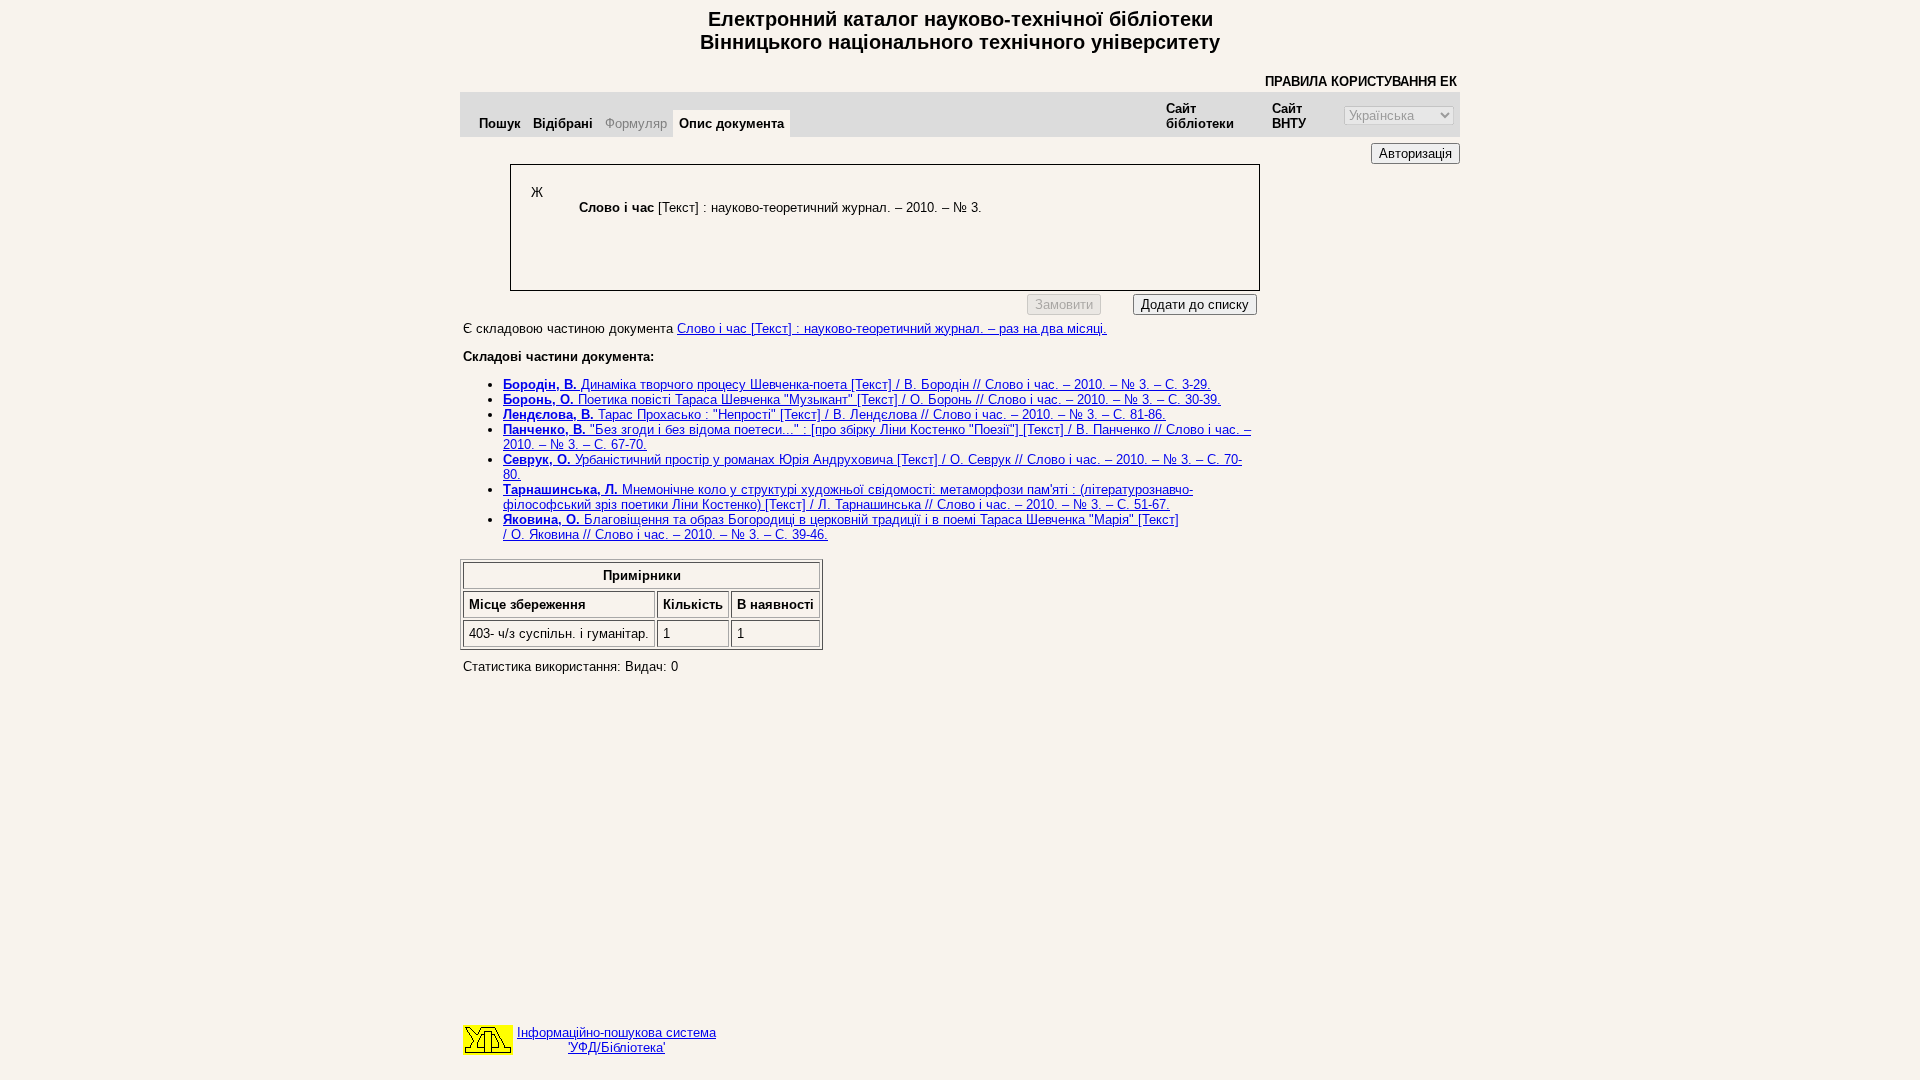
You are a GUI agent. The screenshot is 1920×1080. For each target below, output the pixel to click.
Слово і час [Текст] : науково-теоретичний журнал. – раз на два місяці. (892, 328)
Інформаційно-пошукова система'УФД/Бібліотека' (616, 1040)
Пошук (500, 123)
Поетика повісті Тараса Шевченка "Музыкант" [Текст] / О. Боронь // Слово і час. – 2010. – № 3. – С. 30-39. (862, 399)
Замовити (1064, 304)
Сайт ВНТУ (1289, 116)
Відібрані (563, 123)
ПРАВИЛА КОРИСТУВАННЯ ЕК (1361, 81)
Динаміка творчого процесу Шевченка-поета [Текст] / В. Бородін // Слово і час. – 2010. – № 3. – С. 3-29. (857, 384)
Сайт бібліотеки (1200, 116)
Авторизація (1415, 153)
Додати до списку (1195, 304)
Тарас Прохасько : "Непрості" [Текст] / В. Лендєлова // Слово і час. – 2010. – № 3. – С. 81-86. (834, 414)
